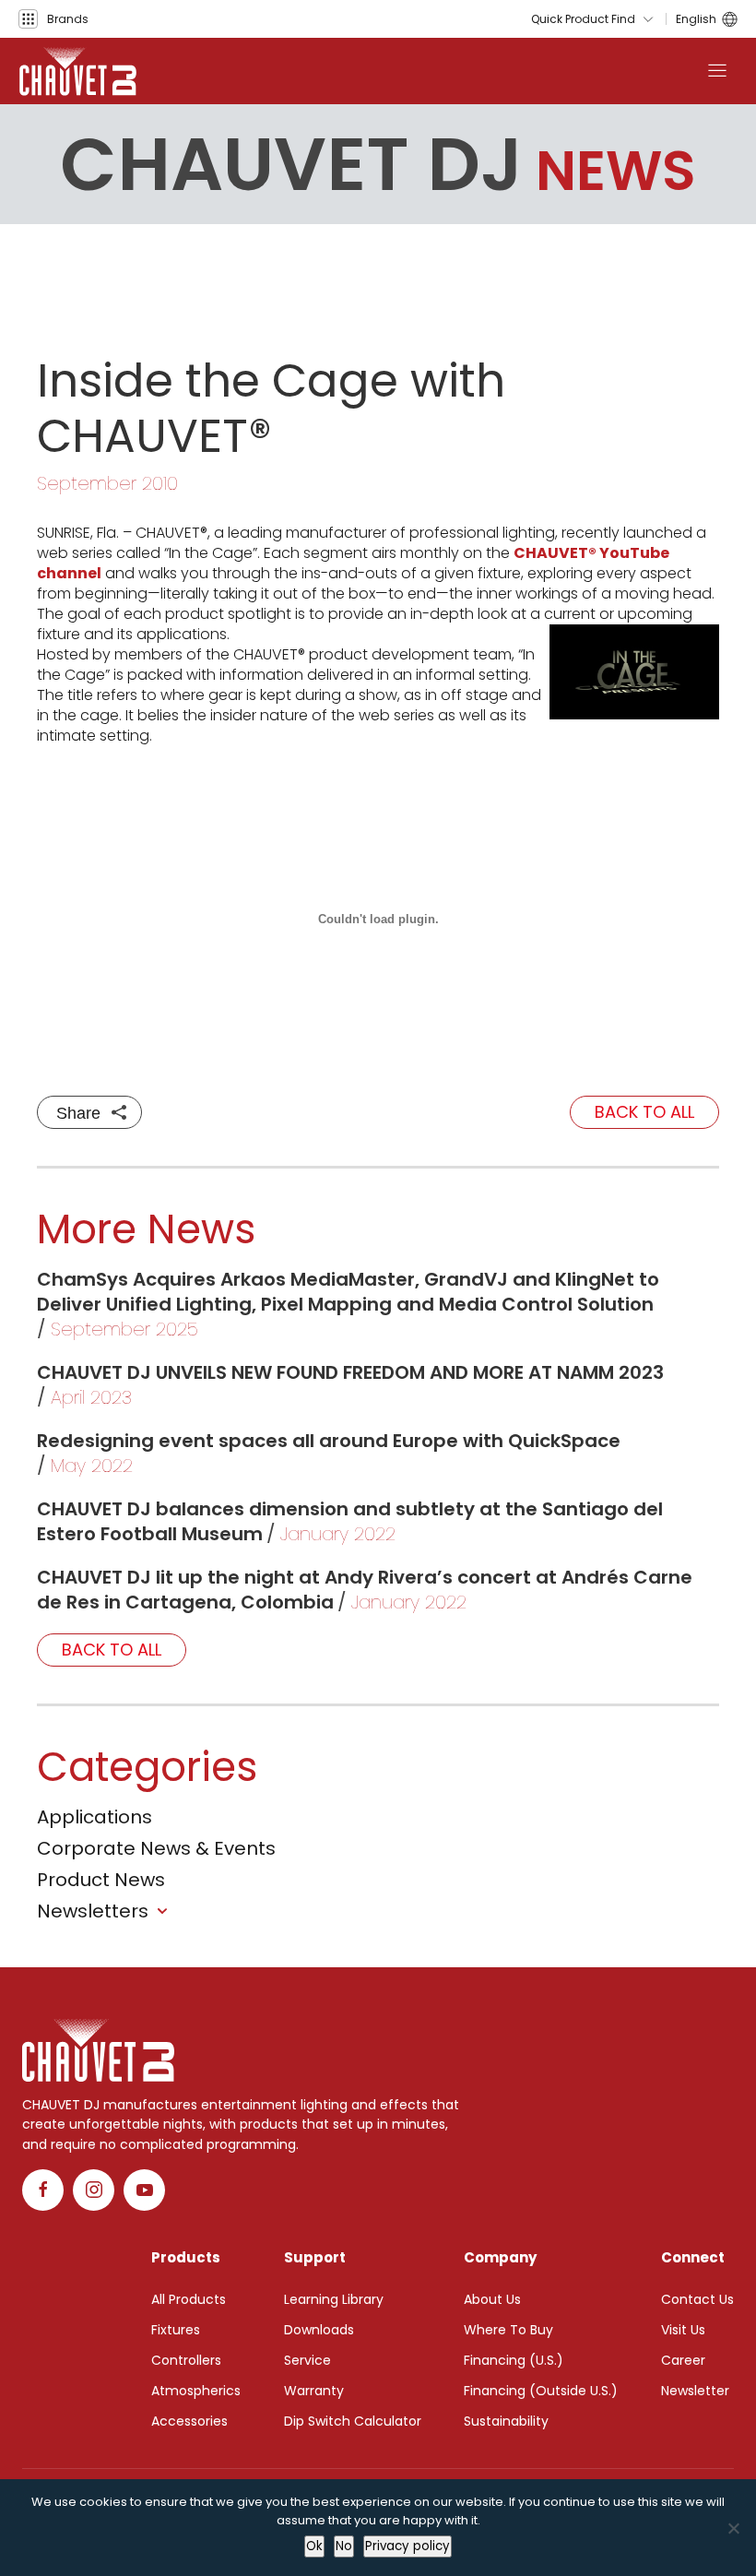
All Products (189, 2299)
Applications (94, 1817)
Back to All (644, 1112)
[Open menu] (717, 71)
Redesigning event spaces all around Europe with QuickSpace (329, 1441)
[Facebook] (43, 2190)
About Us (492, 2299)
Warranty (314, 2391)
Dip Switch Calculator (353, 2421)
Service (307, 2360)
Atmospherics (196, 2391)
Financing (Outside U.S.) (541, 2391)
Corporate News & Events (156, 1848)
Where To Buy (508, 2330)
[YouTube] (144, 2190)
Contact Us (697, 2299)
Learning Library (334, 2299)
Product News (101, 1880)
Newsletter (695, 2391)
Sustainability (506, 2421)
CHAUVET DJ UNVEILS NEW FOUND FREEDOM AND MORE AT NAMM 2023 (350, 1372)
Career (683, 2360)
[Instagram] (94, 2190)
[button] (53, 19)
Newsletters (93, 1911)
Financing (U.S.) (514, 2360)
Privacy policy (408, 2546)
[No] (733, 2528)
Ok (314, 2546)
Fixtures (176, 2330)
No (344, 2546)
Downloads (319, 2330)
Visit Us (683, 2330)
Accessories (189, 2421)
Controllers (186, 2360)
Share (78, 1113)
